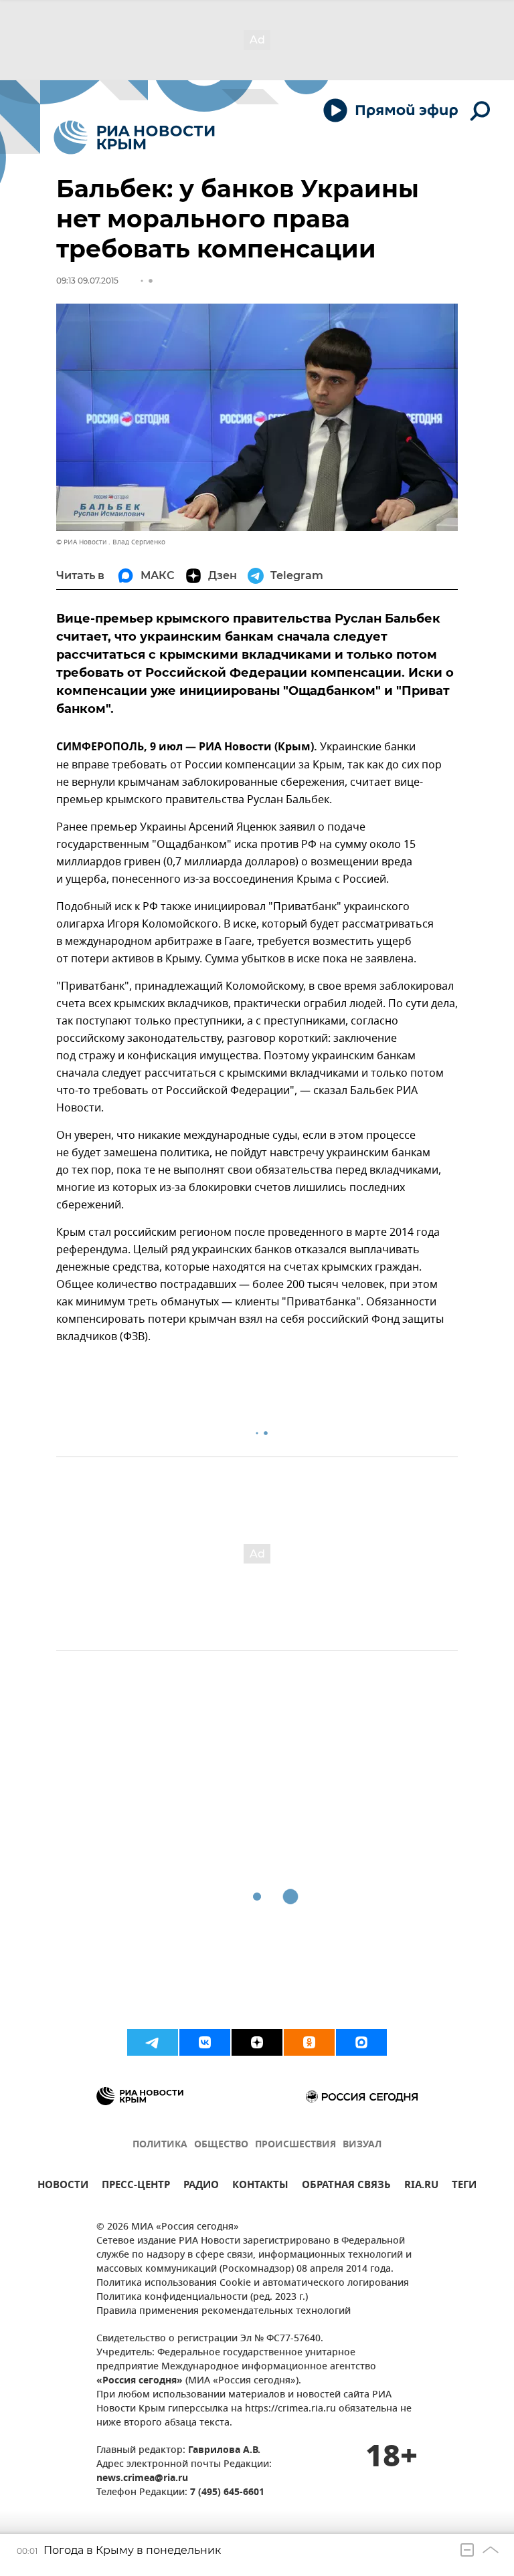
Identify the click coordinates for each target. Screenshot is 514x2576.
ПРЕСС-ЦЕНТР (136, 2186)
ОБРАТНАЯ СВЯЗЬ (346, 2186)
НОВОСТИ (63, 2186)
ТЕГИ (464, 2186)
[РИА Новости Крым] (134, 137)
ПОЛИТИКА (160, 2145)
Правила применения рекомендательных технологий (224, 2312)
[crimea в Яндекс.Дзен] (257, 2042)
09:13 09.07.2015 (87, 281)
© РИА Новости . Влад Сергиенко (111, 542)
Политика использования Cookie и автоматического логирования (253, 2283)
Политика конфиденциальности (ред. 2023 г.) (202, 2297)
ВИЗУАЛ (362, 2145)
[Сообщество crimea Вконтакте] (205, 2042)
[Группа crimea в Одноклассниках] (309, 2042)
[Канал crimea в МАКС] (361, 2042)
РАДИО (201, 2186)
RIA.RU (421, 2186)
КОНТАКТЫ (260, 2186)
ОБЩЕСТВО (221, 2145)
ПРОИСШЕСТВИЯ (295, 2145)
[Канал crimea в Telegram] (153, 2042)
